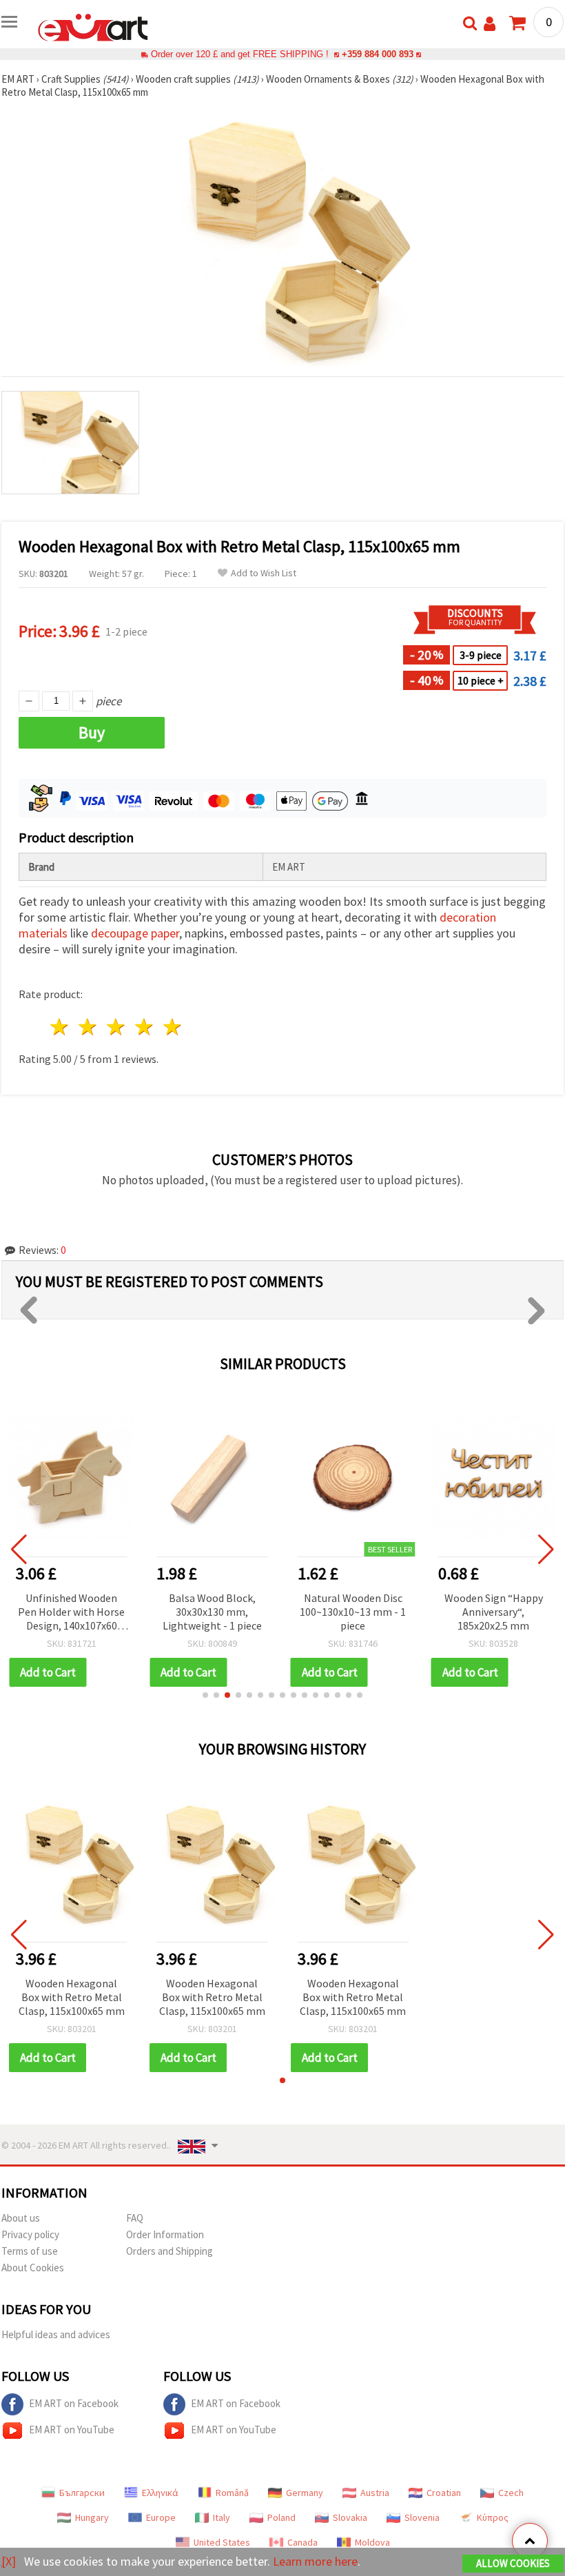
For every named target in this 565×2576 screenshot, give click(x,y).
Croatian (444, 2493)
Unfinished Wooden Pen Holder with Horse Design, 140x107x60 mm (71, 1613)
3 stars (117, 1027)
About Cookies (33, 2268)
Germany (305, 2493)
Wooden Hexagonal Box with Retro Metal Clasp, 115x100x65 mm (72, 1997)
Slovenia (422, 2517)
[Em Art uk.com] (93, 26)
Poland (281, 2517)
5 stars (173, 1027)
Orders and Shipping (169, 2251)
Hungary (92, 2517)
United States (222, 2542)
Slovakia (350, 2517)
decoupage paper (135, 933)
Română (232, 2493)
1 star (60, 1027)
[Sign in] (490, 24)
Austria (375, 2493)
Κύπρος (493, 2517)
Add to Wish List (264, 573)
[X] (9, 2561)
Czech (511, 2493)
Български (82, 2493)
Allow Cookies (513, 2563)
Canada (302, 2542)
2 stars (89, 1027)
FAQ (135, 2218)
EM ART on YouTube (72, 2430)
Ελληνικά (160, 2493)
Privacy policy (30, 2234)
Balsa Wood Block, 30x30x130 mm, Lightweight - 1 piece (212, 1612)
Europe (161, 2517)
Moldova (372, 2542)
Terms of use (30, 2251)
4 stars (144, 1027)
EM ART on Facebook (74, 2403)
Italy (222, 2517)
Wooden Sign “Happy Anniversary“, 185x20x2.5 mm (494, 1612)
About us (21, 2218)
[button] (205, 1695)
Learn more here (315, 2561)
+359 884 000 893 (378, 54)
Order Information (165, 2234)
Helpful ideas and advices (56, 2334)
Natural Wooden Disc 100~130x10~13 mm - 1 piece (353, 1612)
